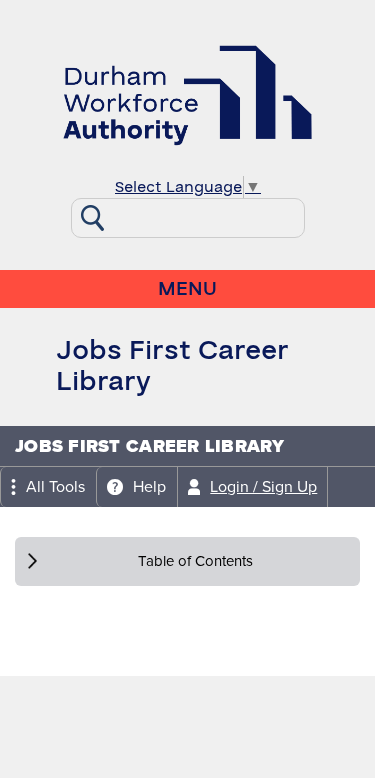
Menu (187, 289)
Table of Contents (195, 561)
